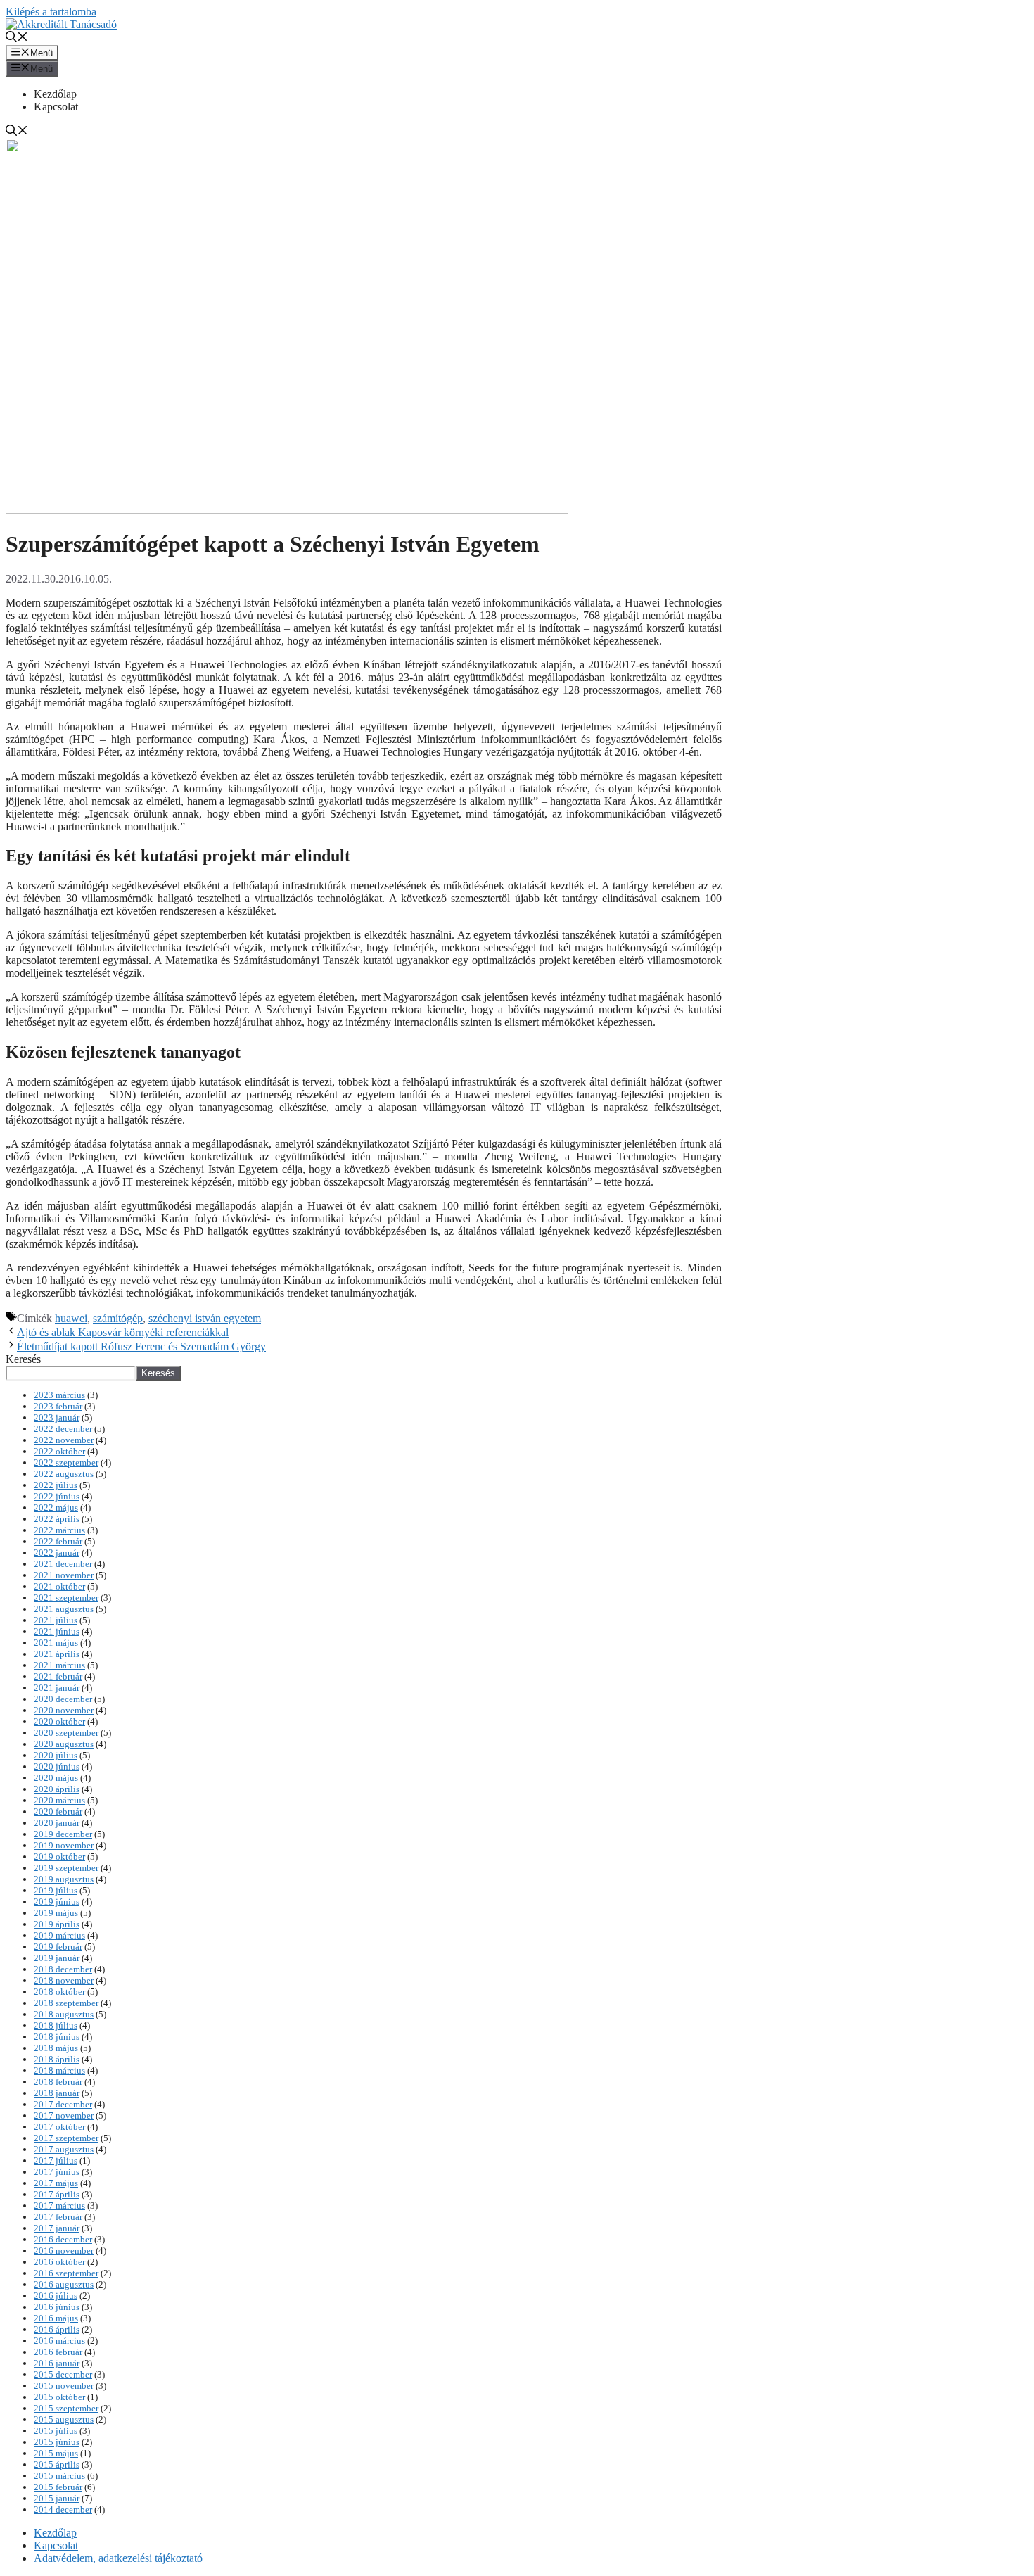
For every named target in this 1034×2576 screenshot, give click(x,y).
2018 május (56, 2048)
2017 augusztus (64, 2149)
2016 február (58, 2352)
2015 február (58, 2487)
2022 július (56, 1485)
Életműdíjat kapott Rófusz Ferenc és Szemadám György (141, 1346)
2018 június (57, 2037)
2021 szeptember (66, 1598)
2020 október (59, 1721)
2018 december (63, 1969)
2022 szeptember (66, 1463)
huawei (71, 1318)
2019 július (56, 1890)
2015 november (64, 2386)
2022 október (59, 1451)
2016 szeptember (66, 2273)
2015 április (57, 2464)
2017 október (59, 2127)
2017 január (57, 2228)
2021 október (59, 1586)
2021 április (57, 1654)
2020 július (56, 1755)
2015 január (57, 2498)
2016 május (56, 2318)
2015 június (57, 2442)
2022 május (56, 1508)
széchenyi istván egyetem (205, 1318)
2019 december (63, 1834)
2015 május (56, 2453)
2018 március (59, 2070)
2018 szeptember (66, 2003)
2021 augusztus (64, 1609)
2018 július (56, 2025)
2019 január (57, 1958)
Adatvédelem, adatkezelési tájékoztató (118, 2558)
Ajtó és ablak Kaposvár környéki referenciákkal (123, 1332)
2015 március (59, 2476)
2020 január (57, 1823)
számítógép (118, 1318)
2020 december (63, 1699)
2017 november (64, 2115)
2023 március (59, 1395)
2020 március (59, 1800)
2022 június (57, 1496)
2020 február (58, 1812)
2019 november (64, 1845)
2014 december (63, 2510)
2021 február (58, 1676)
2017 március (59, 2206)
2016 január (57, 2363)
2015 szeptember (66, 2408)
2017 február (58, 2217)
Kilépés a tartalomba (51, 12)
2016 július (56, 2296)
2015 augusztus (64, 2419)
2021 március (59, 1665)
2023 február (58, 1406)
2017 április (57, 2194)
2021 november (64, 1575)
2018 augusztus (64, 2014)
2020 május (56, 1778)
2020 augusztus (64, 1744)
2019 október (59, 1857)
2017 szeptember (66, 2138)
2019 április (57, 1924)
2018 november (64, 1980)
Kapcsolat (56, 107)
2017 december (63, 2104)
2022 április (57, 1519)
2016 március (59, 2341)
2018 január (57, 2093)
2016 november (64, 2251)
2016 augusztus (64, 2284)
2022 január (57, 1553)
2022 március (59, 1530)
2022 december (63, 1429)
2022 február (58, 1541)
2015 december (63, 2374)
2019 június (57, 1902)
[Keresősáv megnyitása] (17, 38)
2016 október (59, 2262)
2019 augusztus (64, 1879)
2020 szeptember (66, 1733)
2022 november (64, 1440)
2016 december (63, 2239)
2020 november (64, 1710)
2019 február (58, 1947)
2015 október (59, 2397)
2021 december (63, 1564)
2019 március (59, 1935)
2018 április (57, 2059)
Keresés (23, 1359)
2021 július (56, 1620)
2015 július (56, 2431)
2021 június (57, 1631)
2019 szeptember (66, 1868)
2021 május (56, 1643)
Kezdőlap (55, 94)
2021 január (57, 1688)
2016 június (57, 2307)
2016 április (57, 2329)
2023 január (57, 1417)
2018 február (58, 2082)
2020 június (57, 1766)
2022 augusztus (64, 1474)
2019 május (56, 1913)
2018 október (59, 1992)
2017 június (57, 2172)
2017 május (56, 2183)
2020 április (57, 1789)
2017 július (56, 2161)
